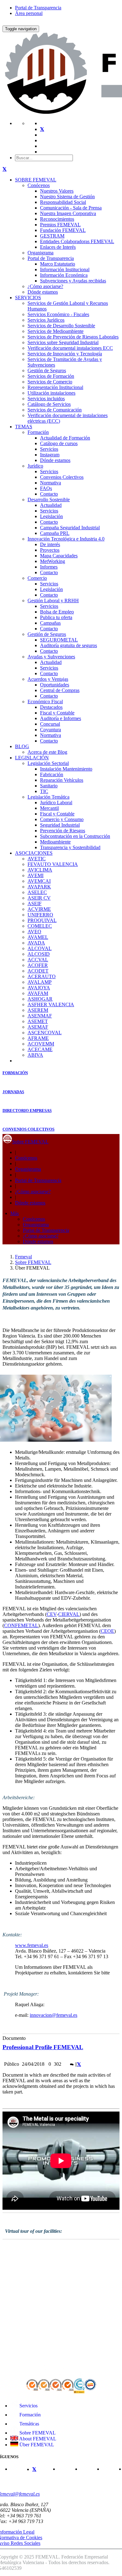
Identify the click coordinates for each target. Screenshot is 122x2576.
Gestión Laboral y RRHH (53, 601)
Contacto (49, 494)
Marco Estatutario (58, 264)
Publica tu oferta (56, 617)
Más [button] (15, 1213)
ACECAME (40, 1049)
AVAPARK (39, 887)
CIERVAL (69, 1614)
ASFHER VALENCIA (51, 1004)
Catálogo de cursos (59, 443)
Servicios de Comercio (50, 382)
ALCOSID (39, 954)
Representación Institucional (55, 387)
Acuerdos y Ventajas (48, 679)
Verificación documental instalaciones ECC (70, 348)
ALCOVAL (40, 948)
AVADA (36, 943)
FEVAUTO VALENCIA (53, 864)
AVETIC (37, 859)
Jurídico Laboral (56, 803)
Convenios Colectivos (62, 477)
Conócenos (39, 185)
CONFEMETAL (21, 1625)
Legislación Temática (48, 797)
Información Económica (64, 275)
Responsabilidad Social (63, 202)
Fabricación (52, 774)
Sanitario (49, 786)
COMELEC (40, 926)
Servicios (49, 449)
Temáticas (29, 2424)
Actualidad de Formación (65, 438)
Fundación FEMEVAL (63, 230)
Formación (38, 432)
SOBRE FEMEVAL (36, 180)
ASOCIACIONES (34, 853)
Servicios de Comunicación (55, 410)
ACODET (38, 971)
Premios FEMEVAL (60, 225)
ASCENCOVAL (45, 1033)
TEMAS (24, 427)
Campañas (50, 623)
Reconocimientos (57, 219)
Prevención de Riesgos (63, 831)
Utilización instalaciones (51, 393)
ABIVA (35, 1055)
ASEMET (38, 1021)
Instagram (50, 455)
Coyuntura (51, 730)
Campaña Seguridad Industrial (70, 528)
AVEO (34, 932)
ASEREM (38, 1010)
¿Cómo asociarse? (45, 286)
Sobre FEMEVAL (30, 1142)
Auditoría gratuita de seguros (69, 645)
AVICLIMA (40, 870)
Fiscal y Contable (57, 713)
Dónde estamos (43, 292)
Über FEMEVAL (36, 2445)
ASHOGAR (40, 999)
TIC (44, 791)
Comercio (37, 578)
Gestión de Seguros (47, 370)
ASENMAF (40, 1016)
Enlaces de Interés (58, 247)
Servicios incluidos (46, 399)
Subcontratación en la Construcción (75, 836)
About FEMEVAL (37, 2439)
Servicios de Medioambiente (56, 331)
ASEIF (35, 904)
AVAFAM (38, 993)
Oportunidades (55, 685)
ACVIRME (39, 909)
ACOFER (38, 965)
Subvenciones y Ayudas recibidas (73, 281)
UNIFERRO (40, 915)
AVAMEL (38, 937)
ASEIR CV (39, 898)
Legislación (51, 516)
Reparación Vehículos (62, 780)
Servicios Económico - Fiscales (58, 314)
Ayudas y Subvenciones (51, 657)
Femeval (23, 1257)
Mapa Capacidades (59, 556)
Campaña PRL (55, 533)
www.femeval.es (32, 1945)
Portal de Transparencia (38, 8)
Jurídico (35, 466)
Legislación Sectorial (48, 763)
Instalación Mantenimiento (66, 769)
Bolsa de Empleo (57, 612)
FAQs (46, 488)
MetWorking (53, 561)
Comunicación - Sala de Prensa (71, 208)
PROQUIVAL (42, 920)
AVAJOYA (39, 988)
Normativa (51, 483)
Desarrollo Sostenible (49, 500)
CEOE (107, 1631)
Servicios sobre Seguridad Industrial (63, 342)
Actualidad (51, 505)
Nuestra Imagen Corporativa (68, 213)
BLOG (22, 746)
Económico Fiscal (45, 702)
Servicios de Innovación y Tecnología (65, 354)
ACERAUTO (42, 976)
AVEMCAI (39, 881)
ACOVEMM (41, 1044)
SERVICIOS (28, 298)
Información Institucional (65, 269)
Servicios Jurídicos (46, 320)
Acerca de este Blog (47, 752)
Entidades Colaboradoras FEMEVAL (77, 241)
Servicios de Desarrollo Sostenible (61, 326)
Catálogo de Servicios (49, 404)
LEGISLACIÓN (32, 758)
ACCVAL (38, 960)
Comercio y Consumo (62, 819)
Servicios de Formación (51, 376)
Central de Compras (60, 690)
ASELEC (37, 892)
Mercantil (49, 808)
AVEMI (36, 875)
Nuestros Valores (57, 191)
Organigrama (41, 253)
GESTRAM (52, 236)
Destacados (51, 707)
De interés (50, 544)
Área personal (29, 13)
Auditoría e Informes (61, 718)
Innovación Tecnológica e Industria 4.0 (66, 539)
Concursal (50, 724)
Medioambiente (55, 842)
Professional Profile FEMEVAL (43, 2047)
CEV (52, 1614)
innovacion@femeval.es (53, 2015)
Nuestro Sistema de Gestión (67, 197)
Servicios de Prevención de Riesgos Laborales (73, 337)
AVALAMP (40, 982)
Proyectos (50, 550)
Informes (49, 567)
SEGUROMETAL (59, 640)
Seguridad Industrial (60, 825)
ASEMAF (38, 1027)
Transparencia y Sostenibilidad (70, 847)
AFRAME (38, 1038)
